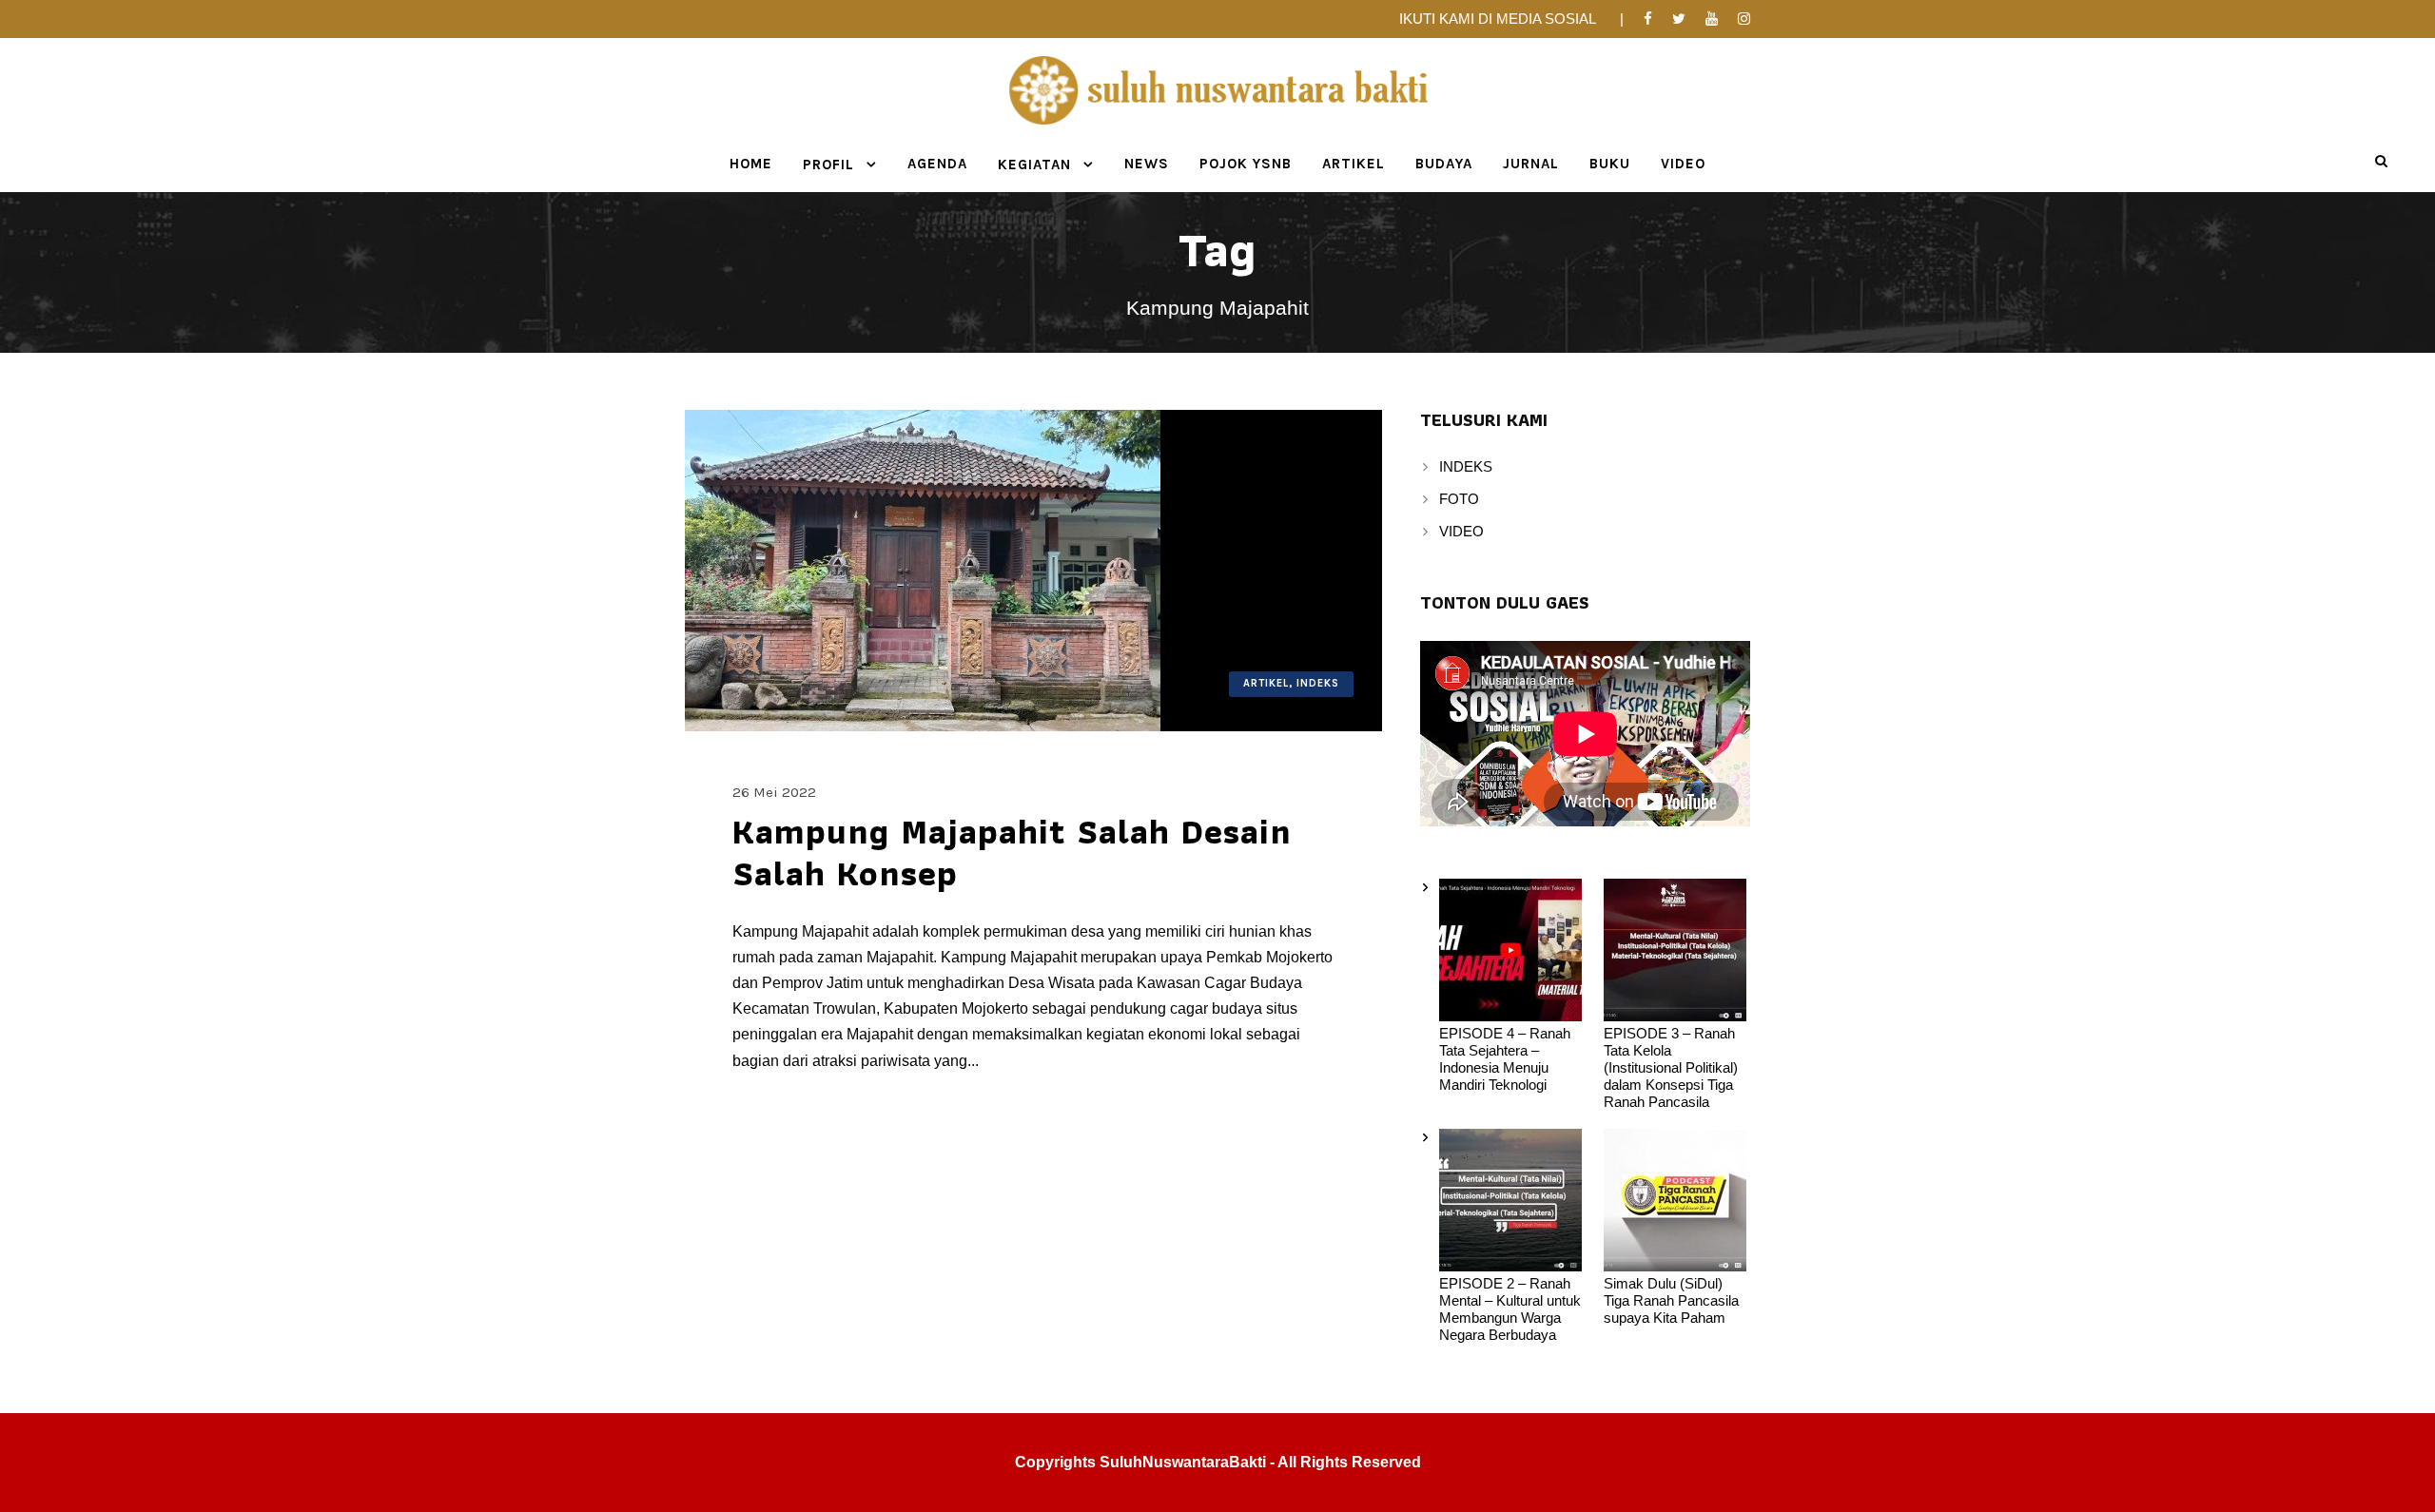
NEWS (1147, 164)
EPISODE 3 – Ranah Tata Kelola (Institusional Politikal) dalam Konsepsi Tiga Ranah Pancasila (1671, 1067)
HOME (751, 164)
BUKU (1610, 164)
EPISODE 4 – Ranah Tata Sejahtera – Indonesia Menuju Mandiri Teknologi (1505, 1059)
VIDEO (1683, 164)
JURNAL (1531, 164)
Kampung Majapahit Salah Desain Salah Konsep (1012, 852)
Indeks (1318, 683)
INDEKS (1466, 466)
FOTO (1459, 499)
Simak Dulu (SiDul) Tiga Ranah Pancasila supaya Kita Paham (1671, 1300)
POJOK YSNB (1246, 164)
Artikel (1266, 683)
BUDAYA (1444, 164)
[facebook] (1648, 19)
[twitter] (1679, 19)
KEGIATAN (1034, 165)
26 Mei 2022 (774, 792)
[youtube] (1712, 19)
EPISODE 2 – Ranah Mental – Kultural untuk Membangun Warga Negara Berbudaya (1510, 1309)
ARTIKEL (1354, 164)
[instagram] (1744, 19)
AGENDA (937, 164)
